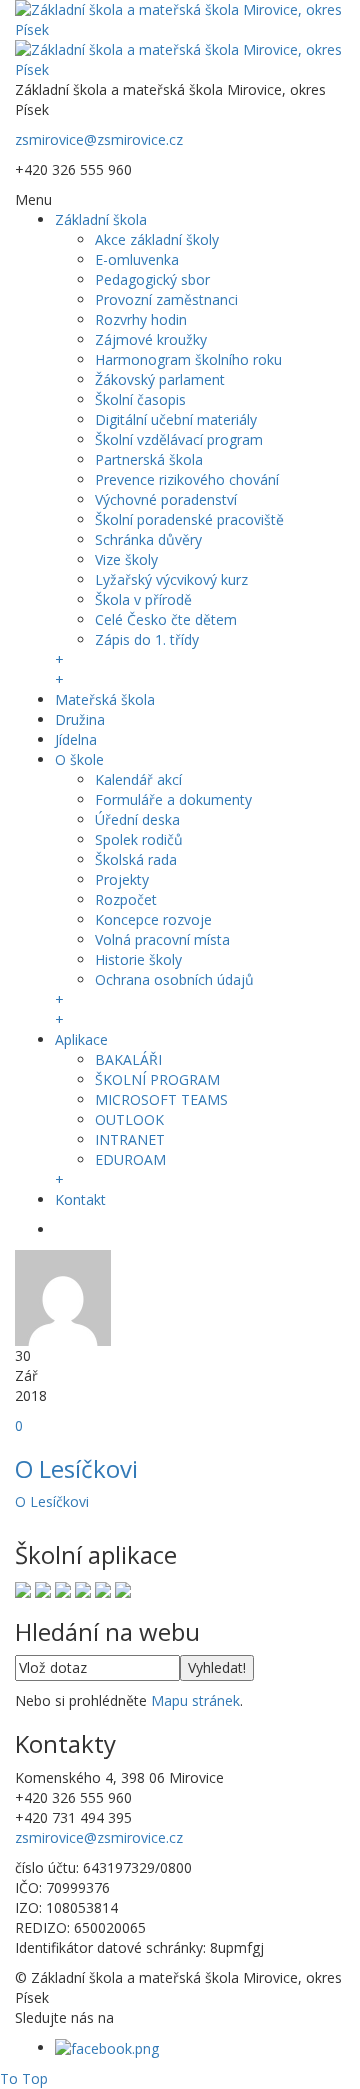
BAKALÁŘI (128, 1059)
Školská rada (136, 859)
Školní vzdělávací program (179, 439)
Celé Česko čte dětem (166, 619)
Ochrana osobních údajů (174, 979)
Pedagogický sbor (152, 279)
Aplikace (81, 1039)
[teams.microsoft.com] (63, 1588)
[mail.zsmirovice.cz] (83, 1588)
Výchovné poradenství (166, 499)
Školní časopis (140, 399)
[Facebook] (107, 2047)
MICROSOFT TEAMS (161, 1099)
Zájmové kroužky (151, 339)
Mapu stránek (195, 1700)
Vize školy (126, 559)
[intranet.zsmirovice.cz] (103, 1588)
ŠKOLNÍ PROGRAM (157, 1079)
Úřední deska (137, 819)
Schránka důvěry (148, 539)
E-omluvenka (137, 259)
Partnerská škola (149, 459)
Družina (80, 719)
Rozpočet (126, 899)
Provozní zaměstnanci (166, 299)
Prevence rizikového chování (187, 479)
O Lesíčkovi (76, 1468)
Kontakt (80, 1199)
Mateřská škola (105, 699)
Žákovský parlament (160, 379)
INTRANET (130, 1139)
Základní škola (101, 219)
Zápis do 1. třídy (147, 639)
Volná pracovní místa (162, 939)
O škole (79, 759)
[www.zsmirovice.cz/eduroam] (123, 1588)
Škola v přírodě (143, 599)
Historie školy (138, 959)
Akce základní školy (157, 239)
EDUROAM (130, 1159)
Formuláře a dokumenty (173, 799)
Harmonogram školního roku (188, 359)
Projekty (122, 879)
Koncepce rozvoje (153, 919)
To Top (24, 2078)
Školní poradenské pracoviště (189, 519)
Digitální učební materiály (176, 419)
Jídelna (76, 739)
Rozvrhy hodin (141, 319)
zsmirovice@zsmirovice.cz (99, 139)
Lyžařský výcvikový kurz (171, 579)
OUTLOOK (129, 1119)
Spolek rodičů (139, 839)
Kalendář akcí (138, 779)
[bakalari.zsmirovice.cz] (23, 1588)
